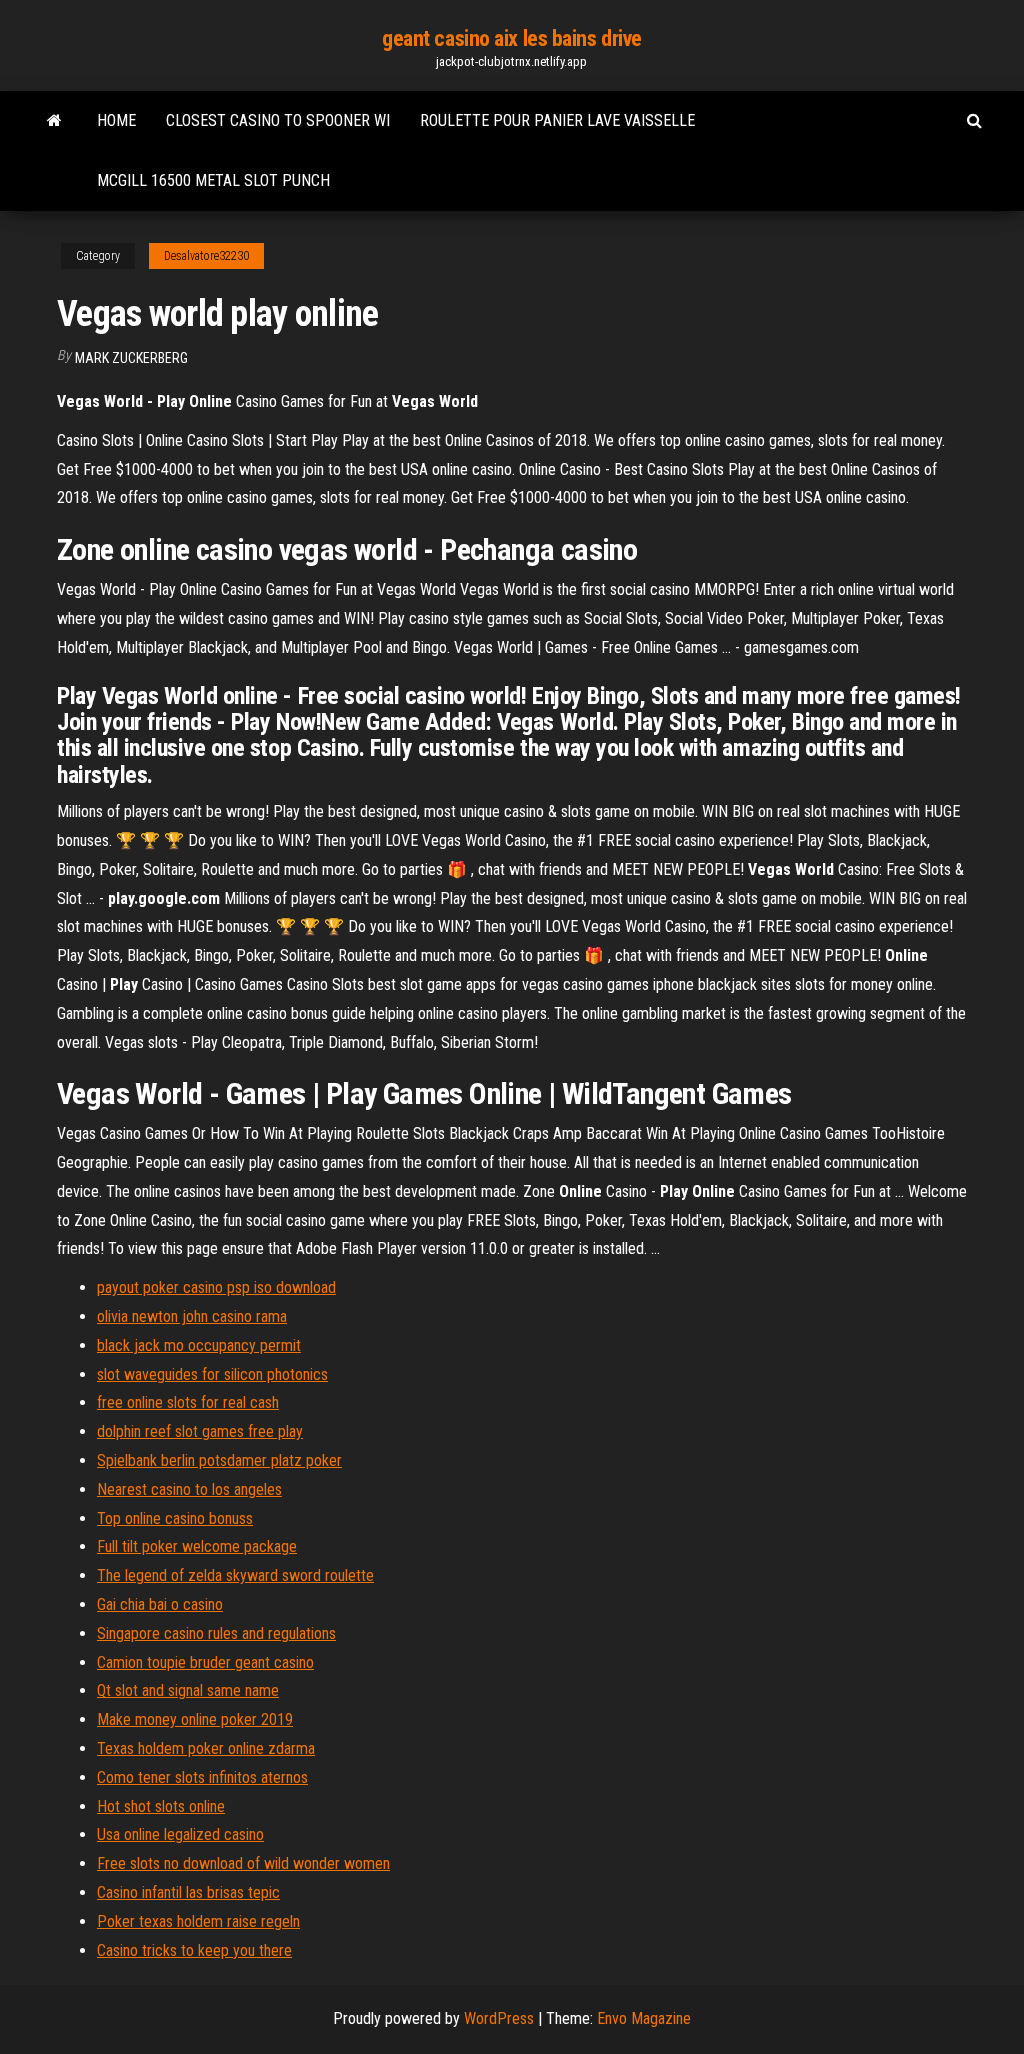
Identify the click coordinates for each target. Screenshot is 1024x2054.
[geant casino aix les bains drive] (54, 121)
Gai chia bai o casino (160, 1604)
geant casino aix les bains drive (512, 38)
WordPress (499, 2018)
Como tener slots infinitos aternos (202, 1777)
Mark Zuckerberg (131, 358)
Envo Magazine (644, 2018)
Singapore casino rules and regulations (216, 1633)
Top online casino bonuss (175, 1518)
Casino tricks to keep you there (194, 1950)
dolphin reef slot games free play (200, 1431)
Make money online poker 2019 (195, 1719)
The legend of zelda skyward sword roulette (235, 1575)
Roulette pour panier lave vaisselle (557, 120)
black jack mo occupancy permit (199, 1345)
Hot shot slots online (161, 1806)
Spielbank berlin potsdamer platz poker (219, 1460)
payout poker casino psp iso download (216, 1287)
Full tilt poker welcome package (197, 1546)
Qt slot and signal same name (188, 1690)
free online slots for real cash (188, 1402)
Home (116, 120)
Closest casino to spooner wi (278, 120)
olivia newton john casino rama (192, 1316)
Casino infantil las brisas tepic (188, 1892)
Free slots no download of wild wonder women (243, 1863)
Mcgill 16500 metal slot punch (213, 180)
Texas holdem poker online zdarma (206, 1748)
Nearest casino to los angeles (189, 1489)
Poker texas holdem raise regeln (198, 1921)
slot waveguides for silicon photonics (212, 1374)
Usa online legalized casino (180, 1834)
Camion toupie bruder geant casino (205, 1662)
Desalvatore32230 (206, 256)
